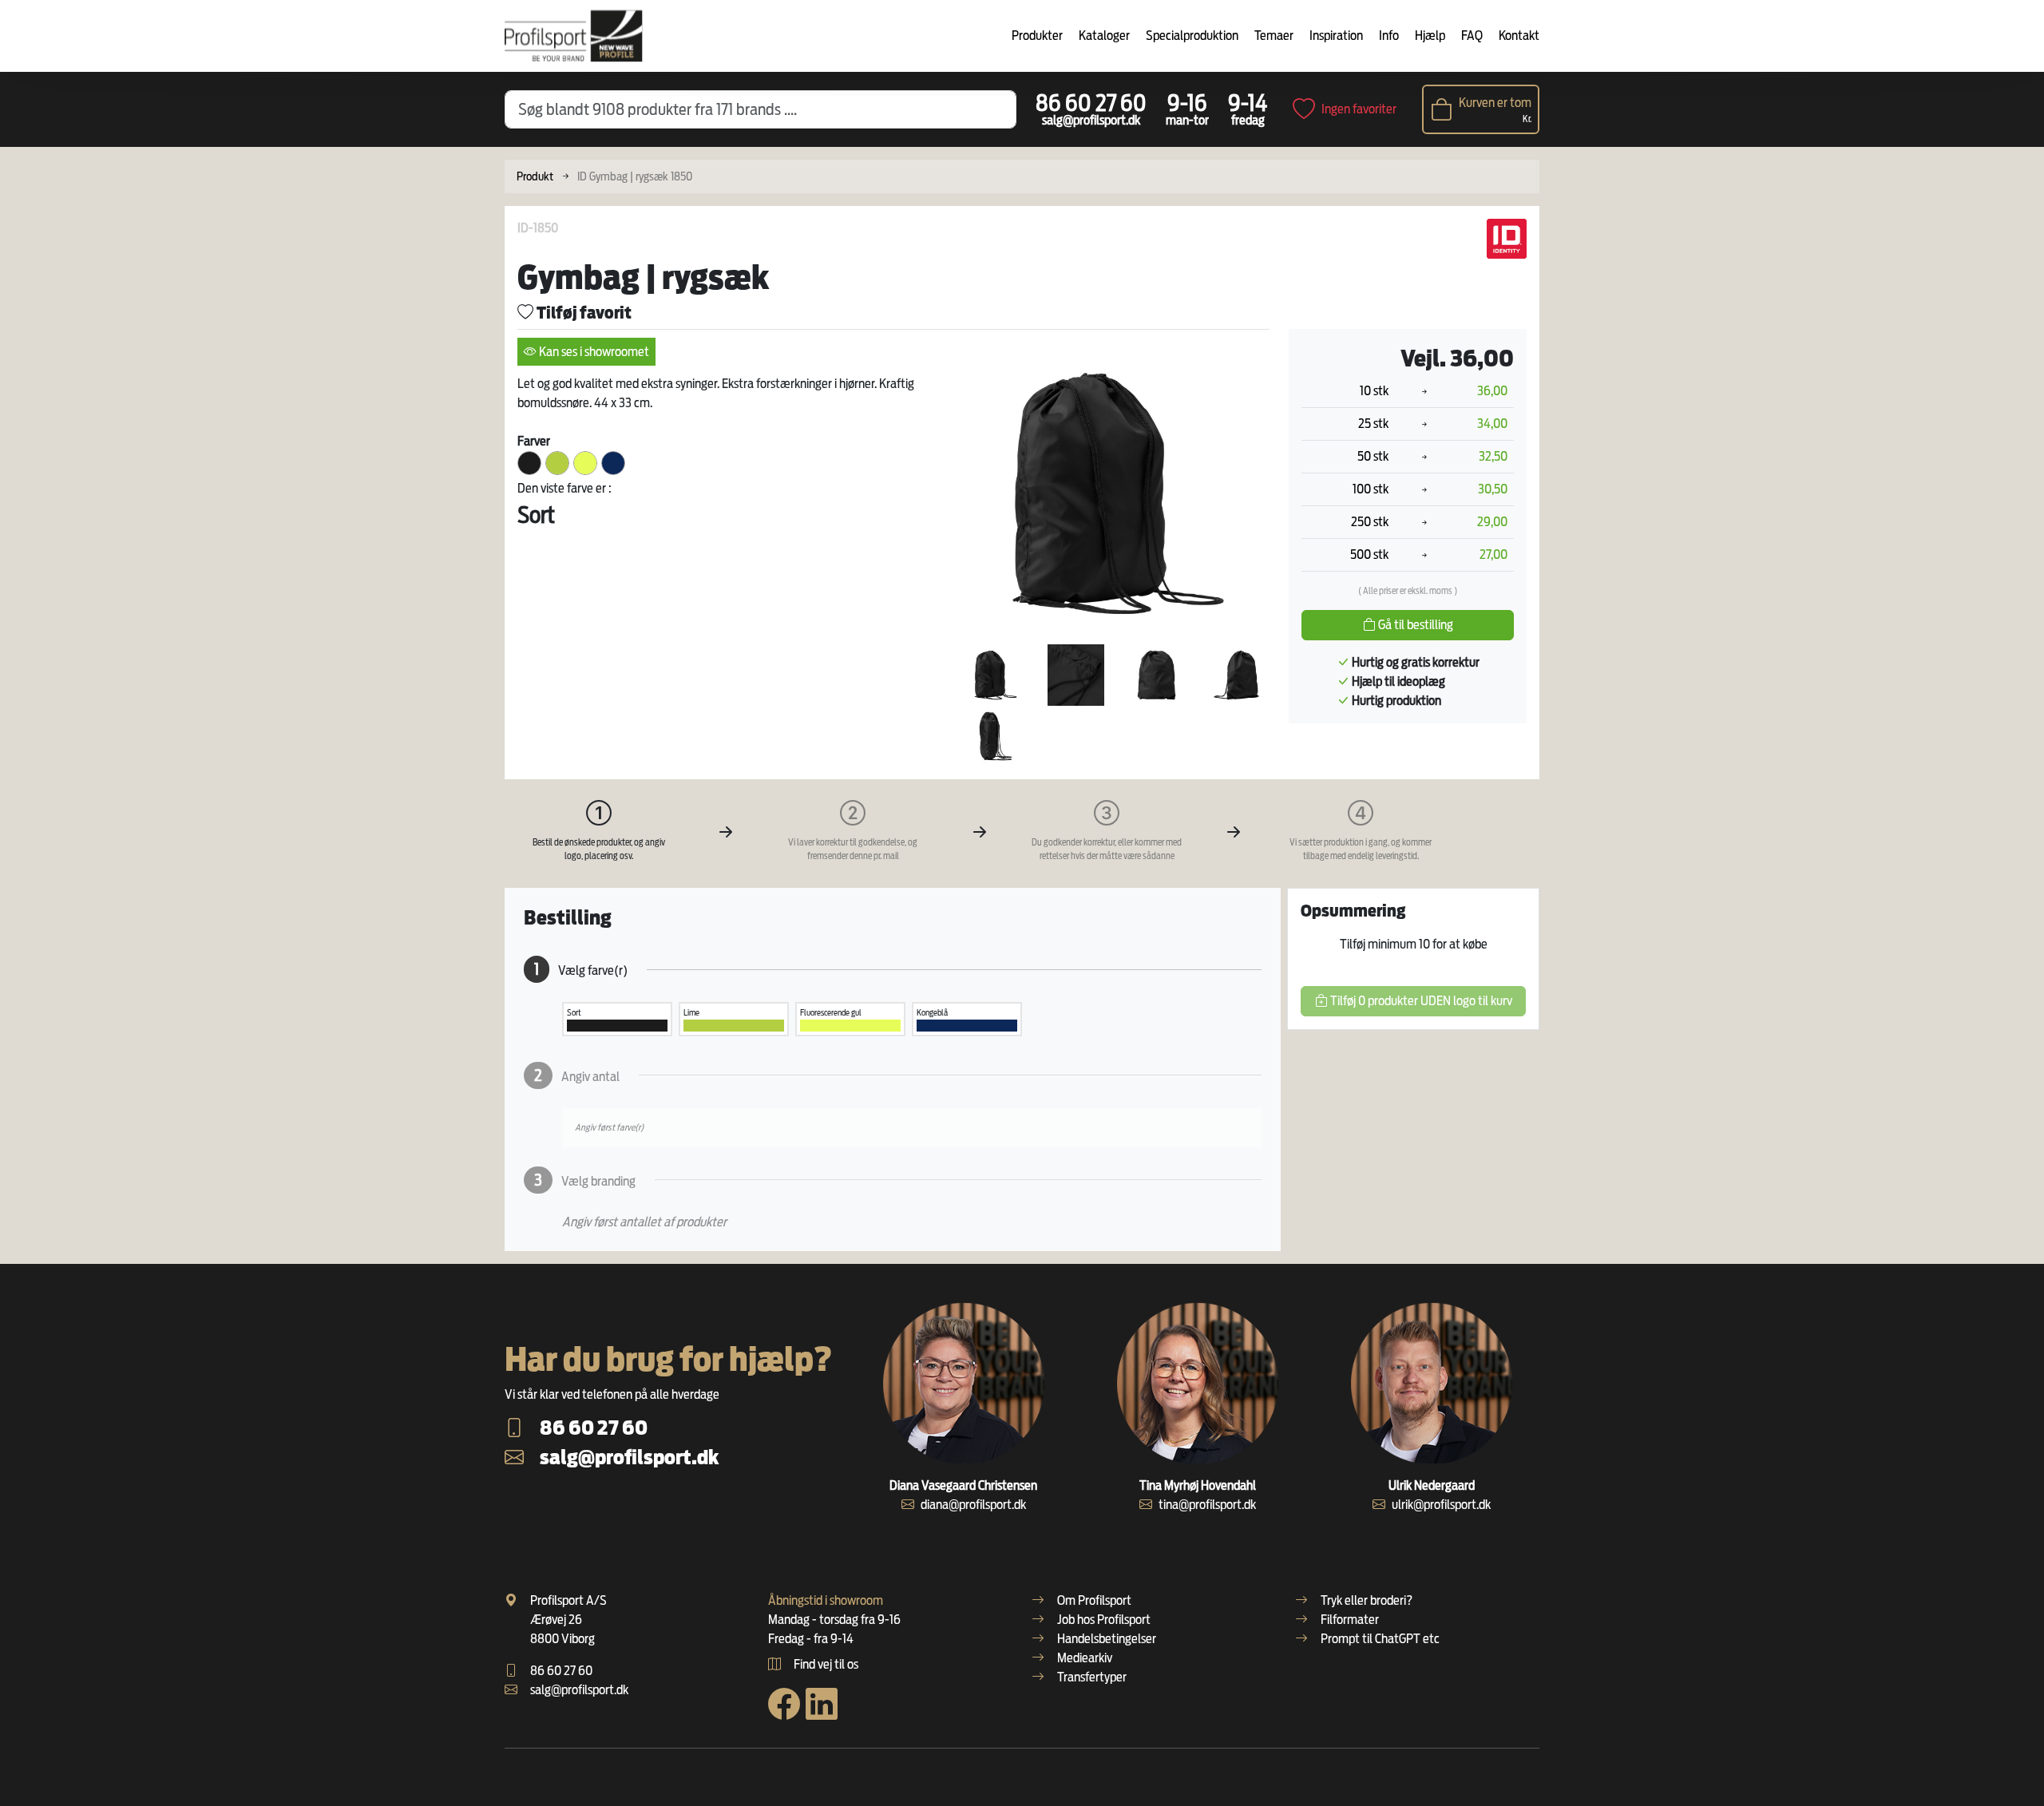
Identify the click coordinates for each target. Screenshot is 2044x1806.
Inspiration (1336, 36)
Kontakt (1519, 36)
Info (1389, 36)
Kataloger (1104, 36)
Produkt (535, 176)
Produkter (1037, 36)
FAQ (1472, 36)
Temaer (1274, 36)
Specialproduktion (1192, 36)
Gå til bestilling (1414, 625)
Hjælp (1430, 36)
